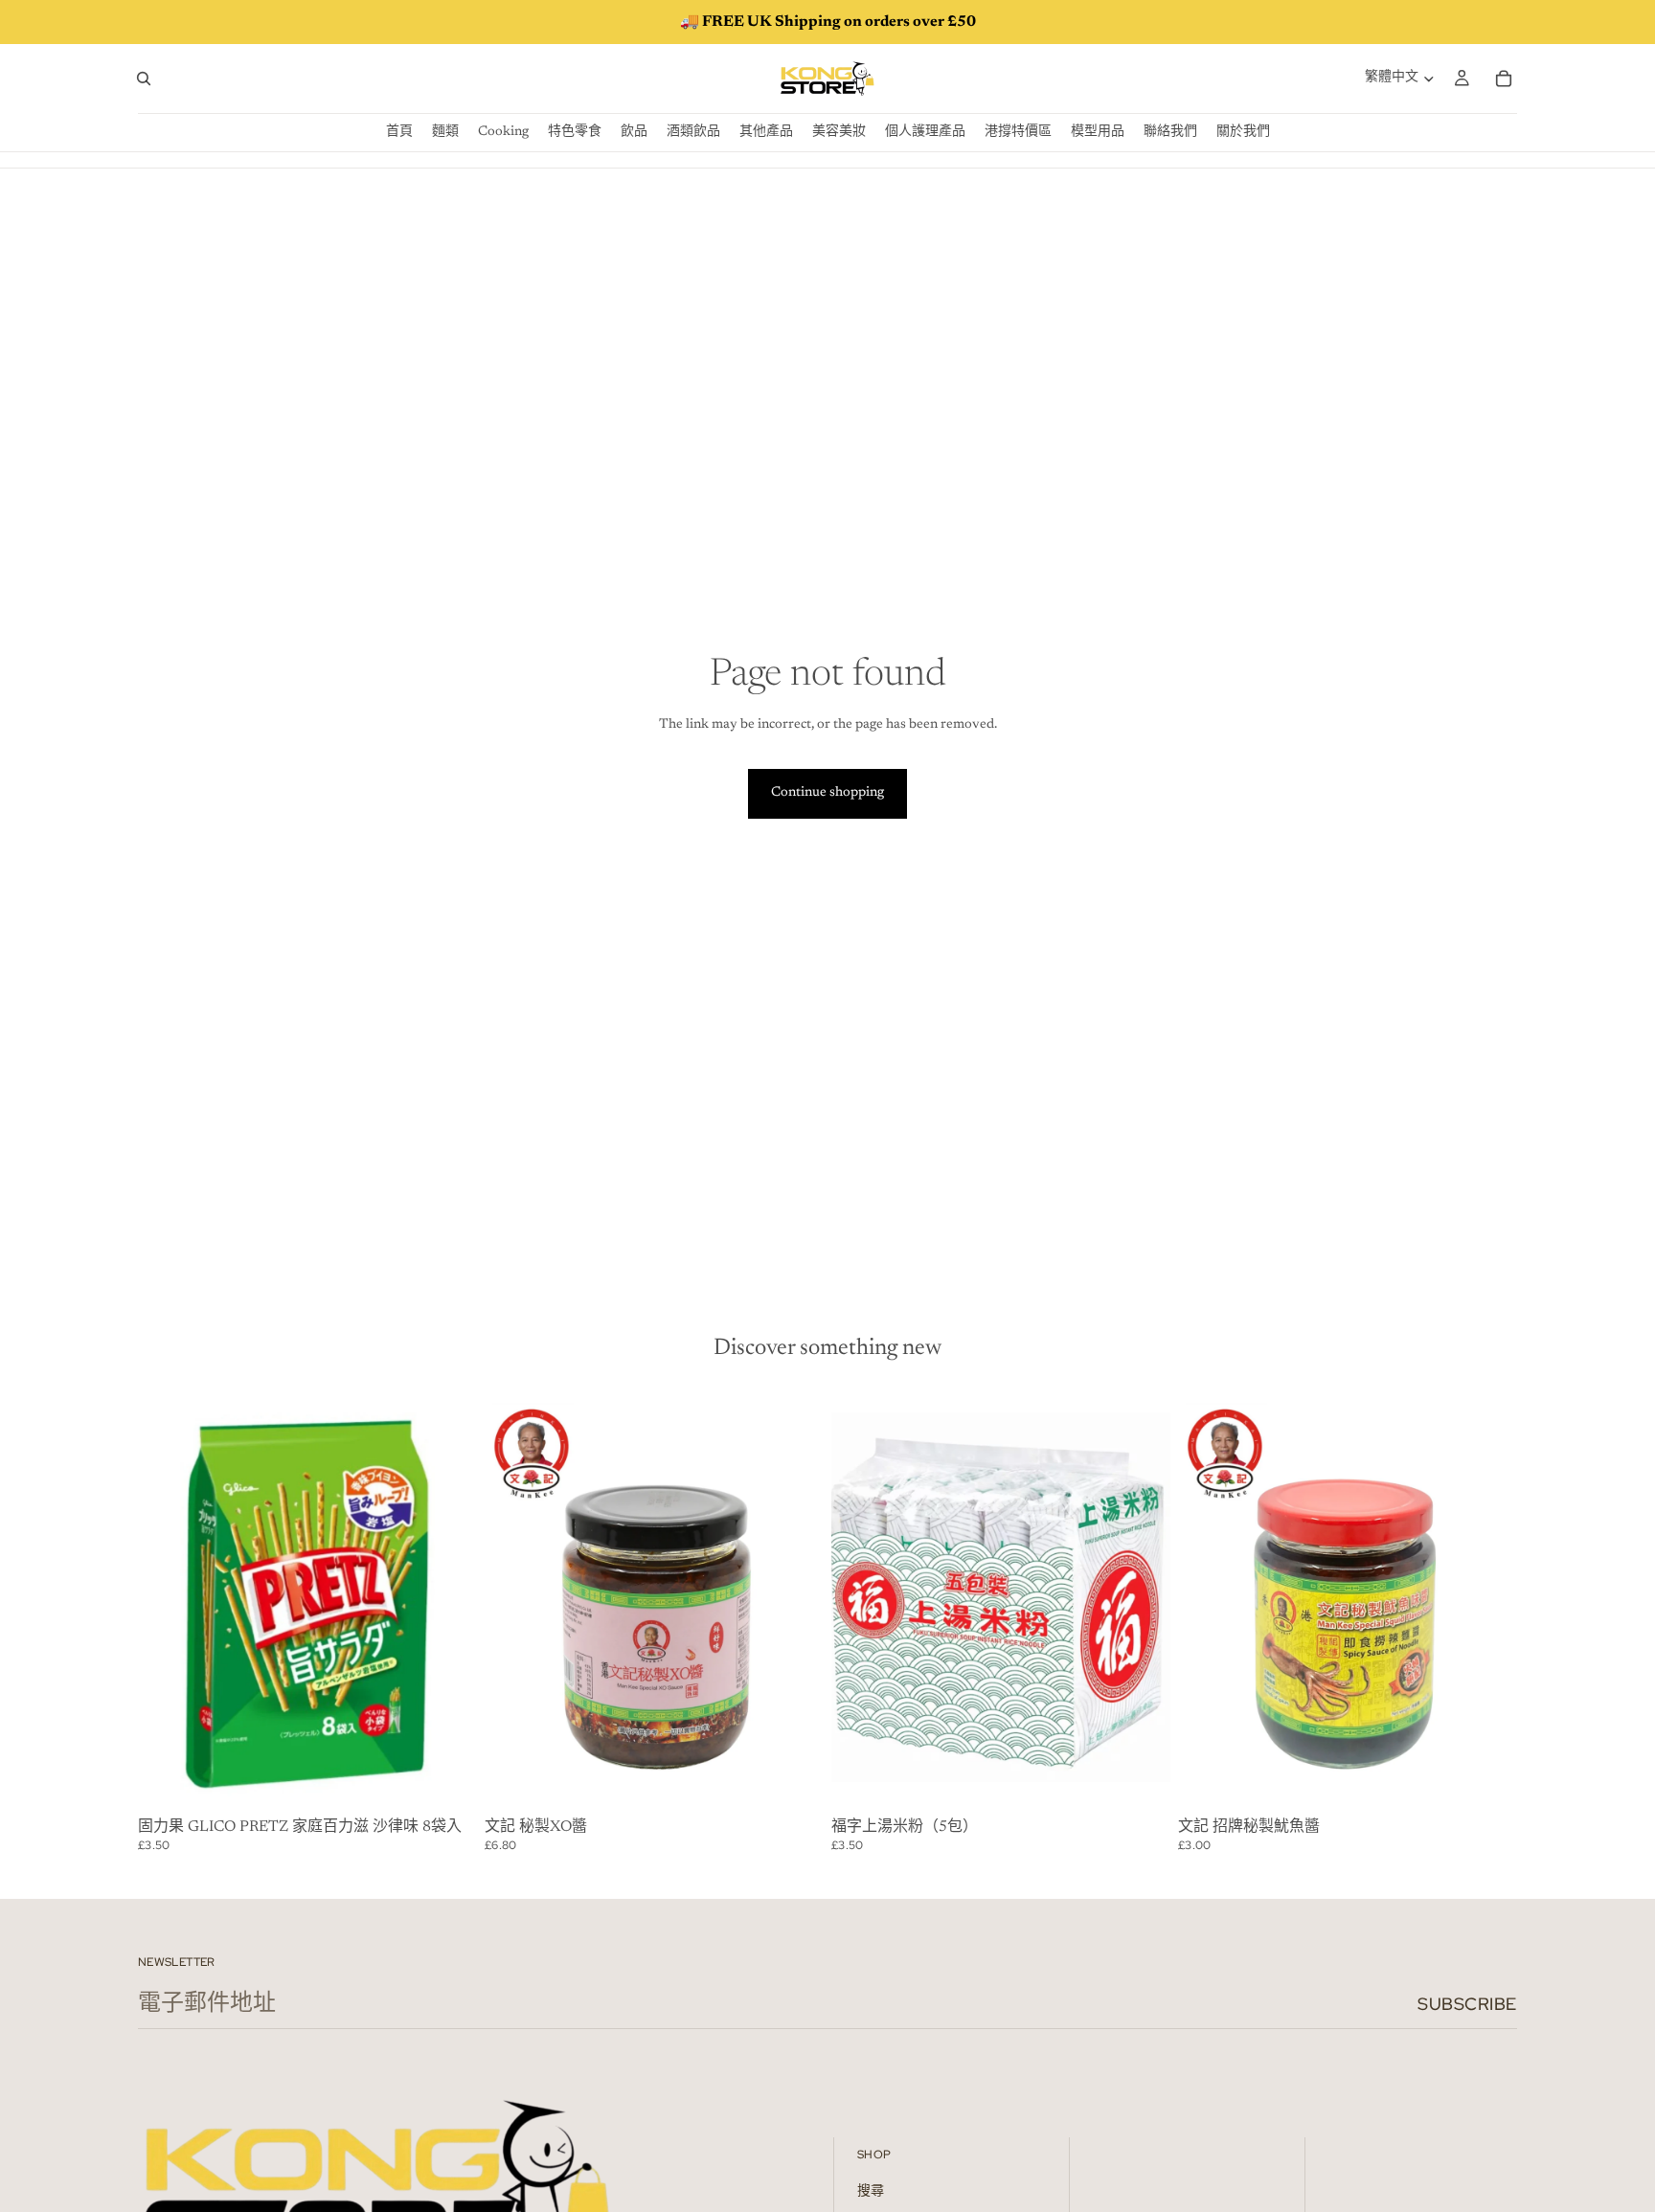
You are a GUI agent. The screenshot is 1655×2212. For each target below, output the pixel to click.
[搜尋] (144, 79)
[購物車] (1504, 79)
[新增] (447, 1782)
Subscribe (1467, 2004)
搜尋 (871, 2192)
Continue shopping (827, 793)
